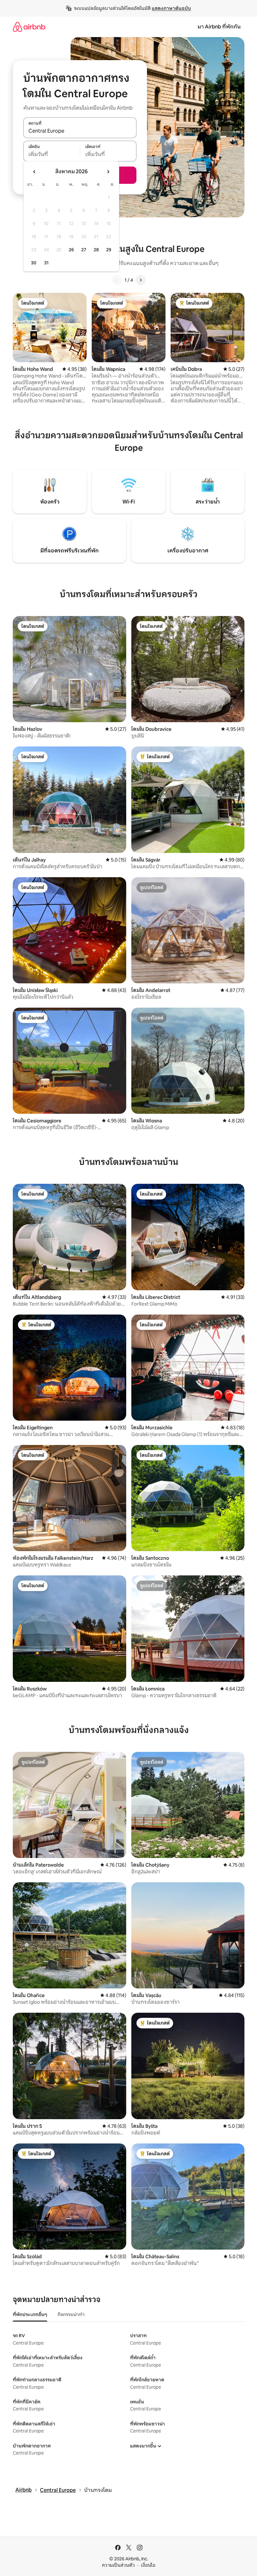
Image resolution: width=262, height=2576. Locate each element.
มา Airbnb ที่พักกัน (219, 27)
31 (46, 263)
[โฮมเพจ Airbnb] (29, 27)
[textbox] (52, 154)
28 (96, 250)
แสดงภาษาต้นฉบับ (171, 8)
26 (71, 250)
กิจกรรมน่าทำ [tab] (71, 2314)
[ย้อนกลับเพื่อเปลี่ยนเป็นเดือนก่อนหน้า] (35, 172)
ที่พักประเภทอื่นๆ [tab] (30, 2314)
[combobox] (80, 131)
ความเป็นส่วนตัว (118, 2565)
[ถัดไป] (141, 280)
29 (109, 250)
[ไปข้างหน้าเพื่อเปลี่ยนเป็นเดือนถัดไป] (108, 172)
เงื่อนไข (148, 2565)
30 (34, 263)
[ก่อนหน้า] (117, 280)
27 (84, 250)
